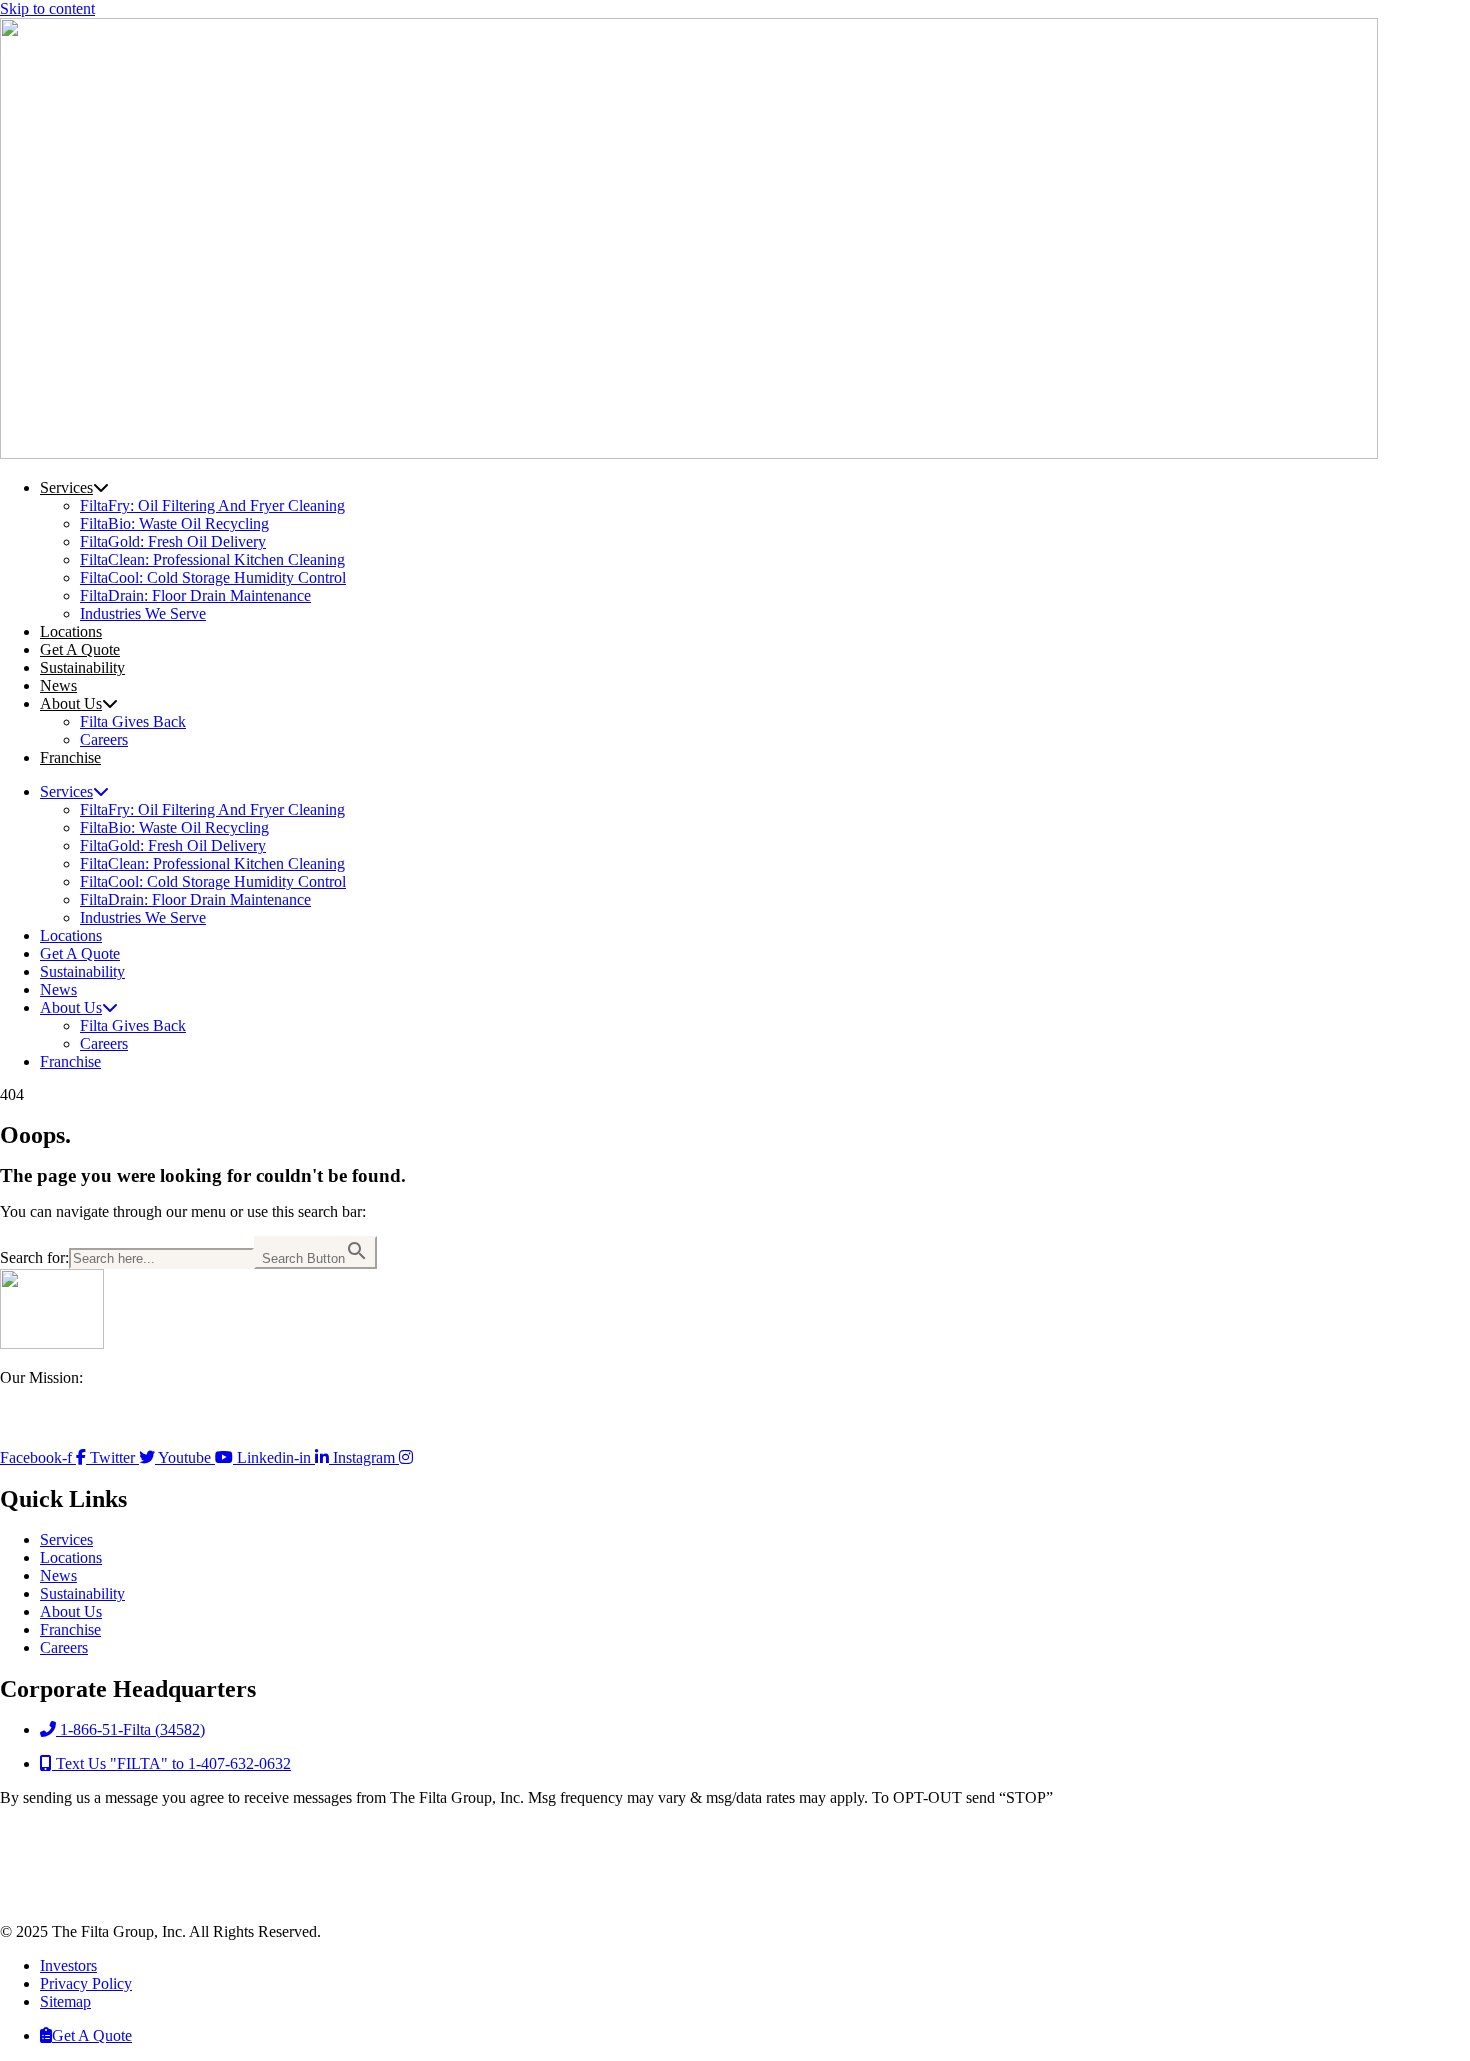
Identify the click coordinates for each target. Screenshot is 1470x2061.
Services (66, 487)
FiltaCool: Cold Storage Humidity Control (213, 577)
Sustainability (82, 667)
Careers (104, 739)
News (58, 685)
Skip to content (47, 8)
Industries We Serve (143, 613)
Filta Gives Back (133, 721)
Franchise (70, 757)
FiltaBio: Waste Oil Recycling (174, 523)
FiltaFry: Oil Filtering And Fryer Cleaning (212, 505)
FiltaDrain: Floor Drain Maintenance (195, 595)
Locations (71, 631)
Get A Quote (80, 649)
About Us (71, 703)
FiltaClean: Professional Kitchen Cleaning (212, 559)
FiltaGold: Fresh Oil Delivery (173, 541)
